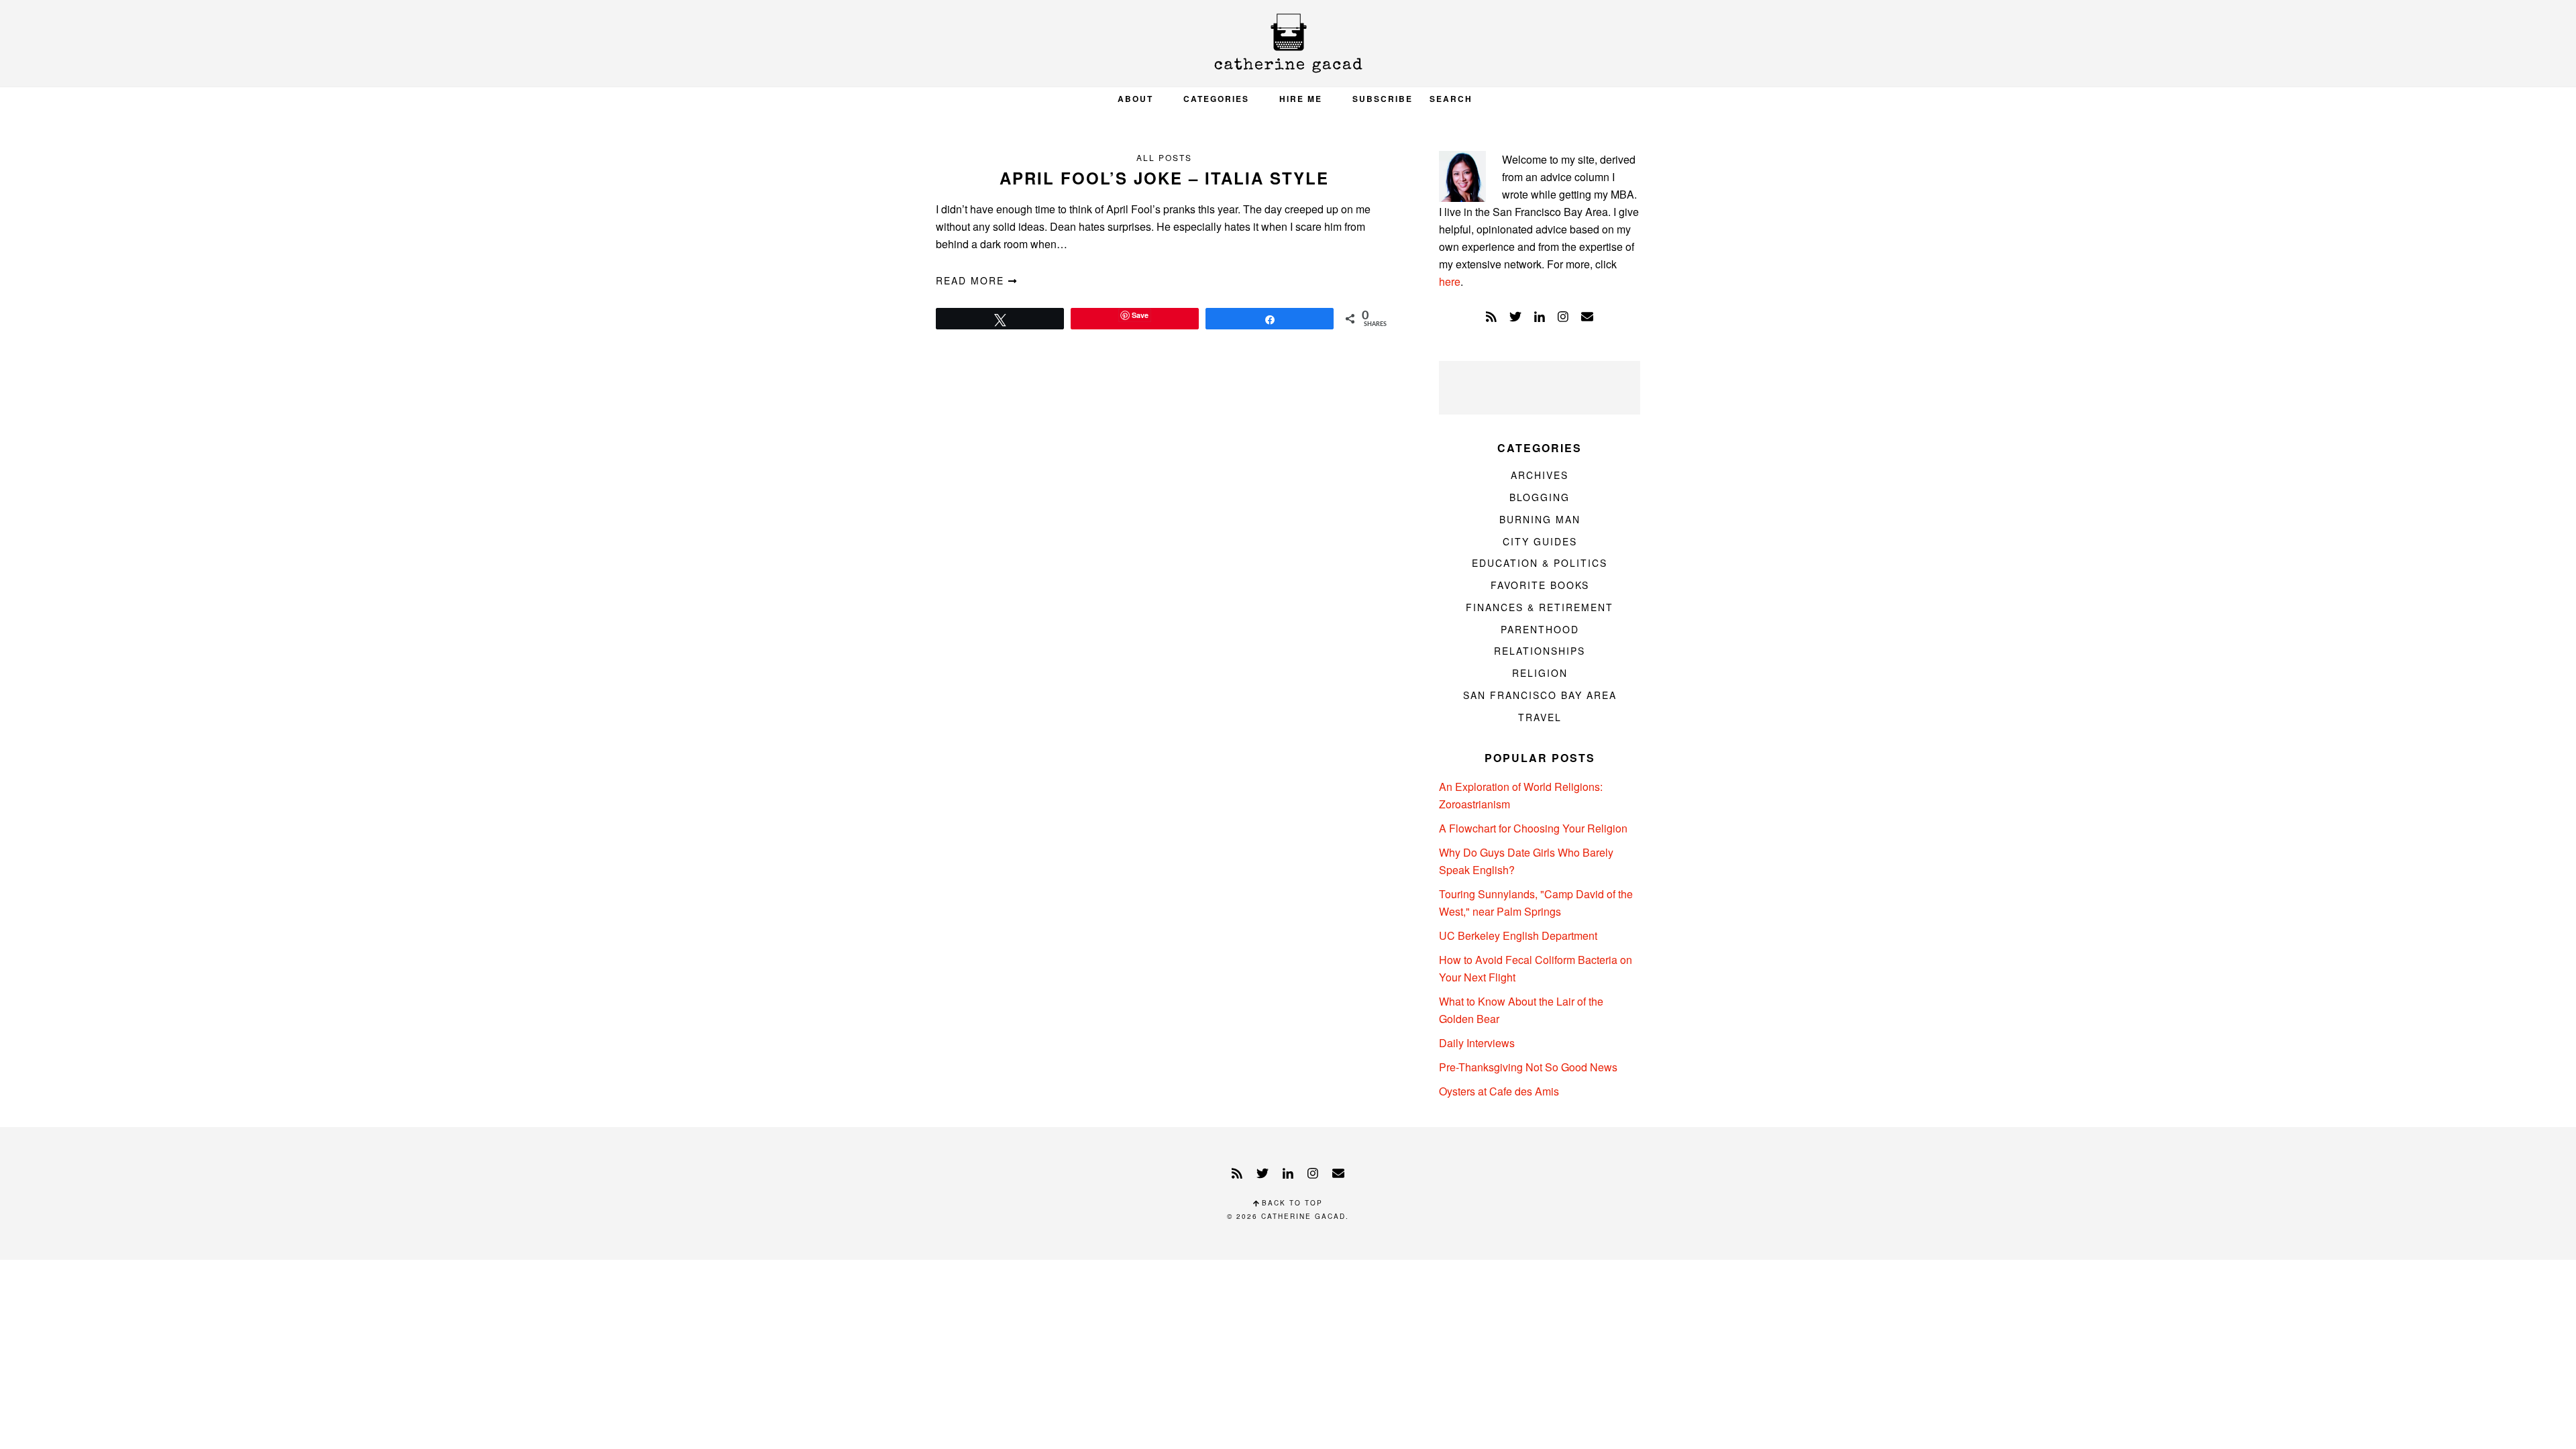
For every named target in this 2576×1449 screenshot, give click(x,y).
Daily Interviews (1477, 1043)
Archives (1540, 475)
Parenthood (1540, 629)
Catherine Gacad (1288, 43)
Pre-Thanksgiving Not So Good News (1528, 1067)
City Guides (1540, 541)
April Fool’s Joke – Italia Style (1164, 178)
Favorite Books (1540, 585)
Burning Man (1540, 519)
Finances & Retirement (1540, 607)
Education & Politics (1540, 563)
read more (972, 280)
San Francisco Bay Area (1540, 695)
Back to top (1291, 1203)
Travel (1540, 717)
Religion (1540, 673)
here (1450, 281)
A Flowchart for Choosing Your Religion (1533, 828)
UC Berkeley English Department (1518, 935)
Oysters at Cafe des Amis (1499, 1091)
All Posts (1164, 157)
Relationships (1540, 651)
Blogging (1540, 497)
